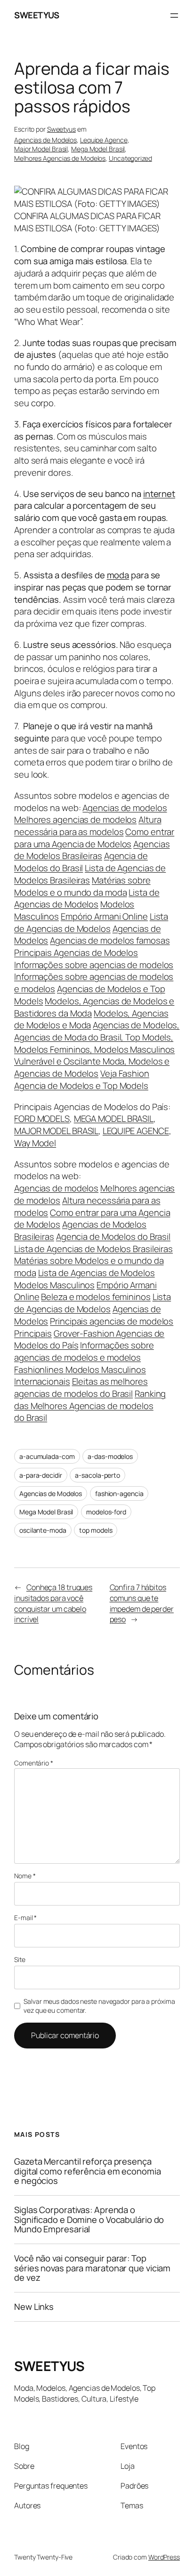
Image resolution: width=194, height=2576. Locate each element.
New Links (34, 2307)
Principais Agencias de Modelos (76, 953)
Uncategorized (130, 158)
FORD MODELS (42, 1119)
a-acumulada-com (47, 1456)
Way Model (35, 1143)
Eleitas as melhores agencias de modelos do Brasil (81, 1387)
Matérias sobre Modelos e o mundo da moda (82, 886)
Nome (25, 1876)
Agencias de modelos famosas (110, 940)
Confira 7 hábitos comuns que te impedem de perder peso (142, 1603)
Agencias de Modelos (45, 140)
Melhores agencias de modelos (75, 819)
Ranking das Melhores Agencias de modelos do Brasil (90, 1406)
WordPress (164, 2557)
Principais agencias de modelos (112, 1321)
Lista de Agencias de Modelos (87, 898)
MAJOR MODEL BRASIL (56, 1131)
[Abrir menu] (174, 16)
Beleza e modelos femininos (96, 1297)
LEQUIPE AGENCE (136, 1131)
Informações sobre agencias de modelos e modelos (84, 1351)
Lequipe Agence (104, 140)
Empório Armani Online (104, 916)
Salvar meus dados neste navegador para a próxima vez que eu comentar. (99, 2006)
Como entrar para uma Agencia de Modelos (94, 838)
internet (159, 494)
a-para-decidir (41, 1475)
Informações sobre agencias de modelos (94, 965)
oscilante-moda (43, 1530)
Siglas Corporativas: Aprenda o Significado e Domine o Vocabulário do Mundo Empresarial (89, 2220)
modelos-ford (106, 1512)
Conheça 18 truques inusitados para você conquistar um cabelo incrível (53, 1603)
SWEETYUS (36, 15)
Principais (33, 1333)
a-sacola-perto (97, 1475)
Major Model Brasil (41, 149)
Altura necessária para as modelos (88, 826)
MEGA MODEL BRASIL (114, 1119)
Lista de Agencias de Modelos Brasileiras (90, 874)
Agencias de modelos (125, 808)
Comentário (34, 1763)
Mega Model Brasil (98, 149)
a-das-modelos (110, 1456)
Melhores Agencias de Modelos (60, 158)
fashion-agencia (119, 1493)
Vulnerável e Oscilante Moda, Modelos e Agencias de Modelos (92, 1067)
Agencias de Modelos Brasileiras (92, 850)
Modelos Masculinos (54, 1285)
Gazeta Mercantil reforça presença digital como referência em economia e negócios (88, 2171)
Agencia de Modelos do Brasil (81, 862)
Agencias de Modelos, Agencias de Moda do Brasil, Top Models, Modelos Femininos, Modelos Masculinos (97, 1037)
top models (96, 1530)
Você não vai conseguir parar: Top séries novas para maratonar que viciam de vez (92, 2268)
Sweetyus (61, 129)
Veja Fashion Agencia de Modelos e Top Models (82, 1079)
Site (20, 1959)
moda (118, 575)
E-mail (25, 1918)
